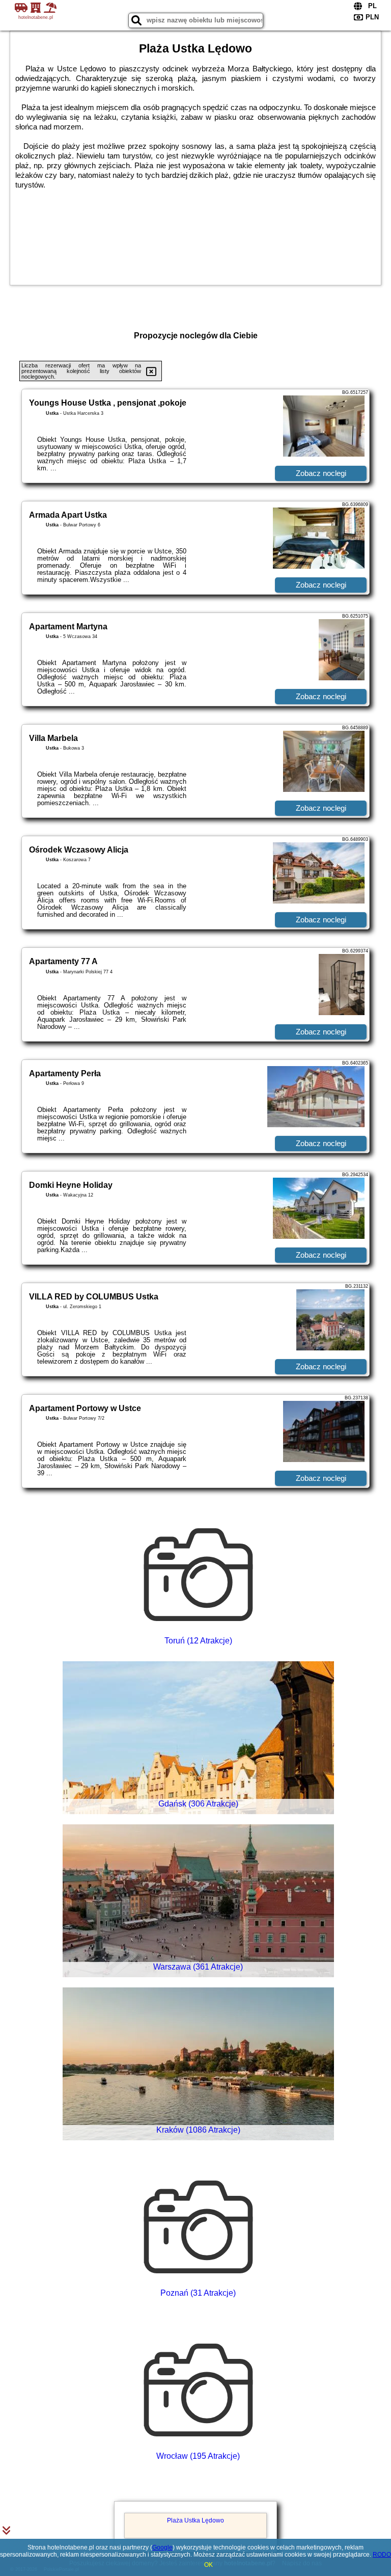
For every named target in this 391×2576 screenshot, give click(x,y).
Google (162, 2547)
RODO (382, 2555)
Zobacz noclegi (321, 473)
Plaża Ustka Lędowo (195, 2520)
